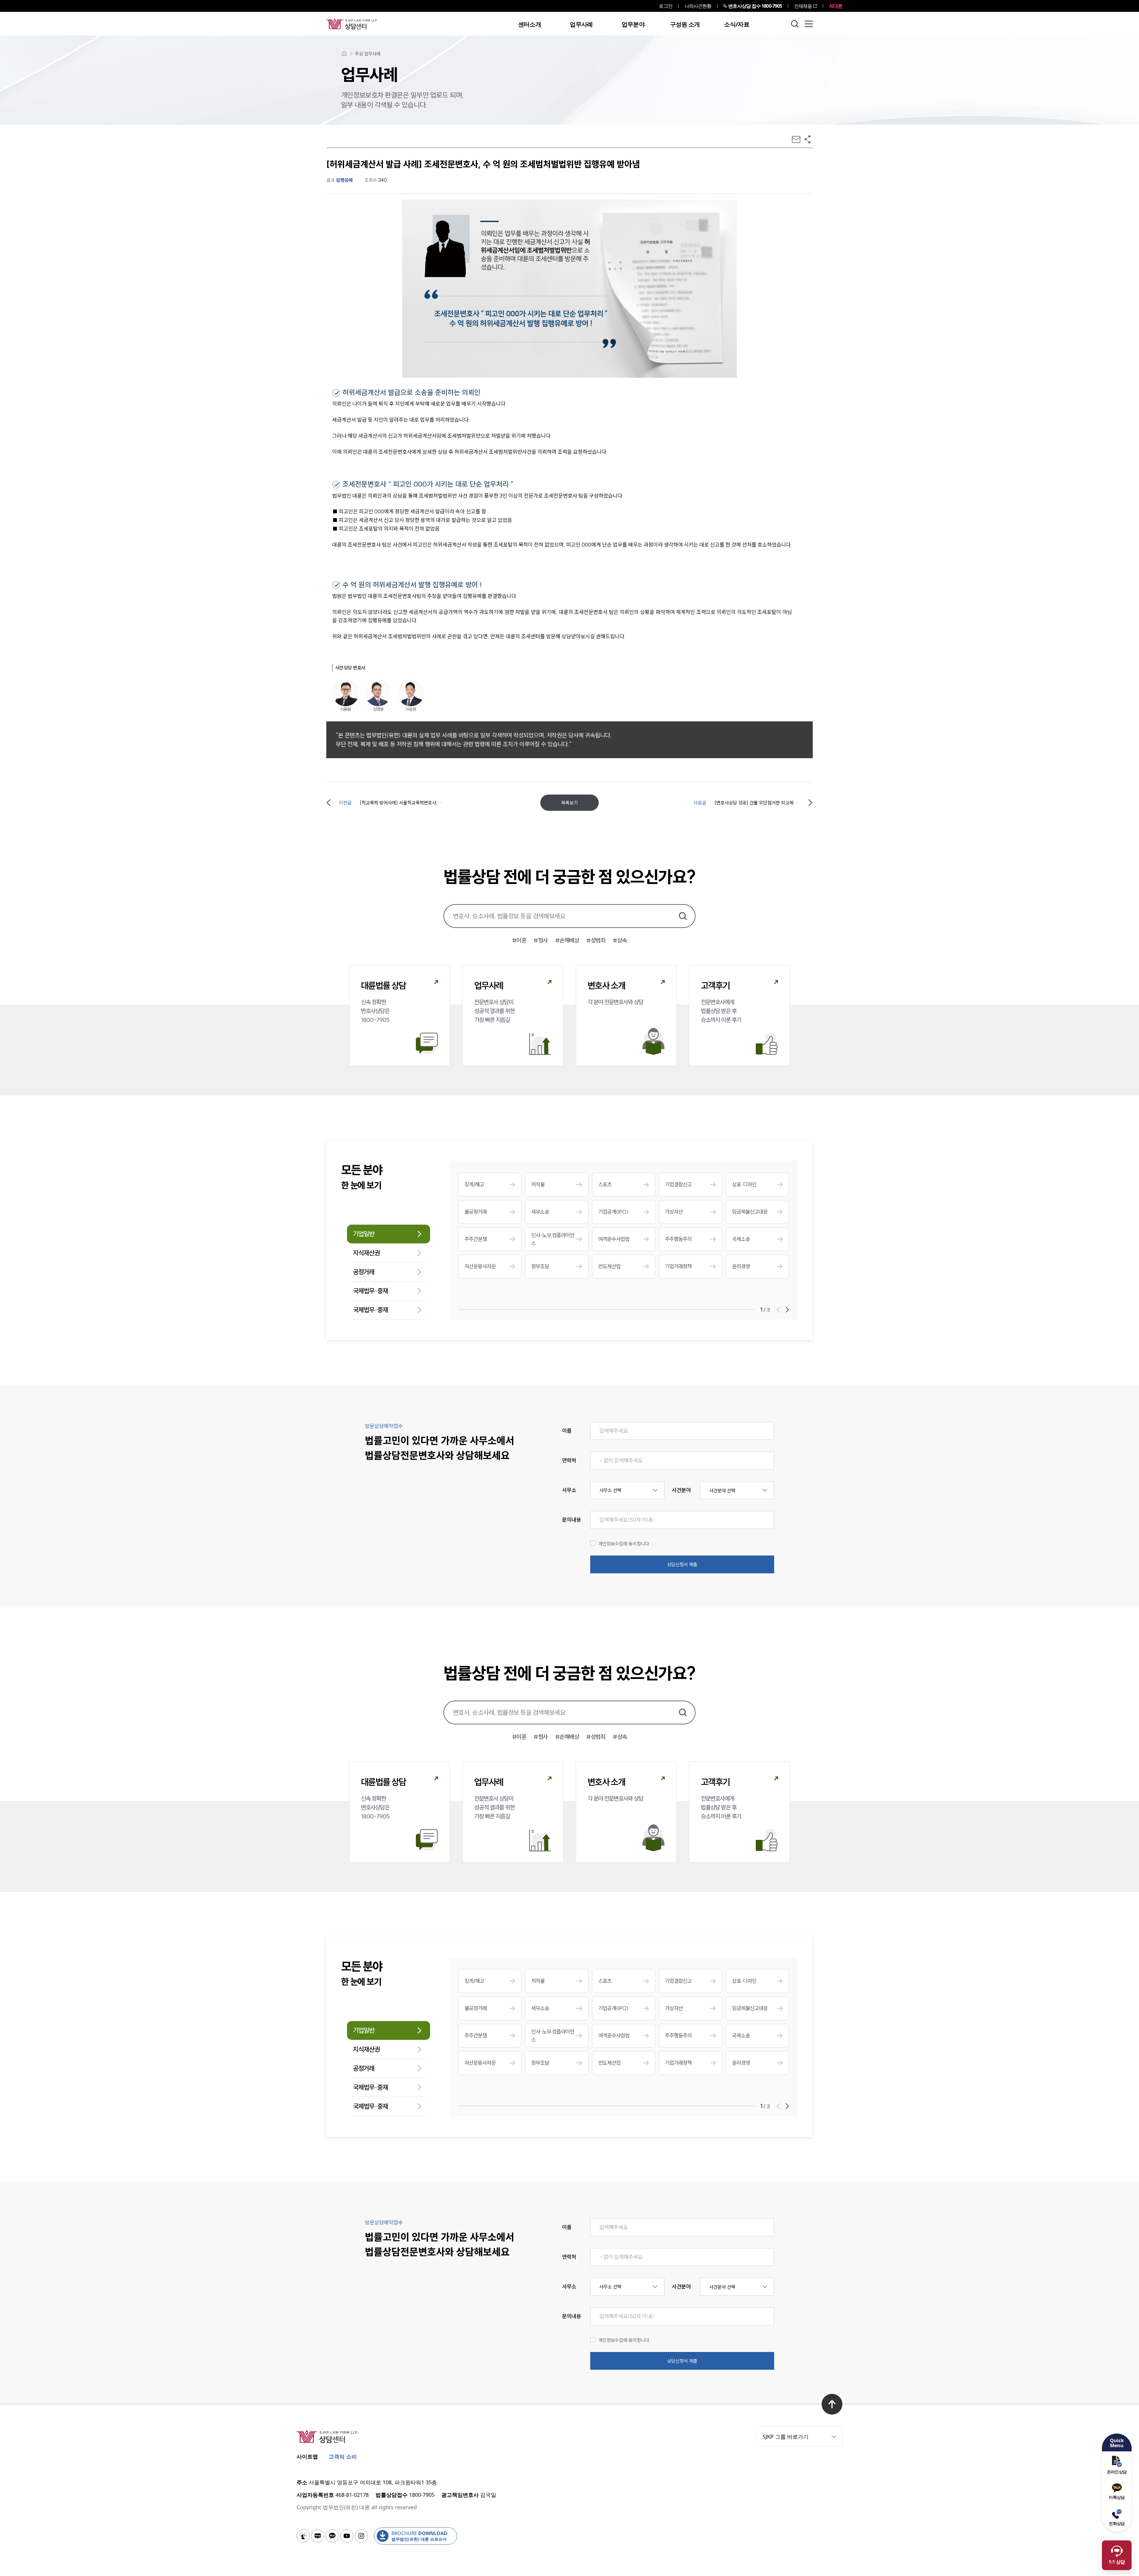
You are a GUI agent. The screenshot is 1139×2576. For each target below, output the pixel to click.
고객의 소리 (343, 2456)
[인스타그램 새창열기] (361, 2536)
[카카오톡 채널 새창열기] (332, 2536)
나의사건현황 (698, 6)
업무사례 (581, 24)
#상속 (620, 940)
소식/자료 (737, 24)
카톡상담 (1117, 2497)
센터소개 (530, 24)
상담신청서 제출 (682, 1564)
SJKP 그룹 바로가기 (786, 2437)
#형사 (541, 940)
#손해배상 (567, 940)
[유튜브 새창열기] (347, 2536)
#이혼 (519, 940)
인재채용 (803, 6)
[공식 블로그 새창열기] (318, 2536)
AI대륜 (836, 6)
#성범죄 (596, 940)
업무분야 (633, 24)
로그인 (665, 6)
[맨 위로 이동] (832, 2404)
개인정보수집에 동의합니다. (624, 1544)
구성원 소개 (685, 24)
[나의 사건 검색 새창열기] (303, 2536)
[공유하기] (808, 139)
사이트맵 (307, 2456)
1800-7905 (755, 6)
